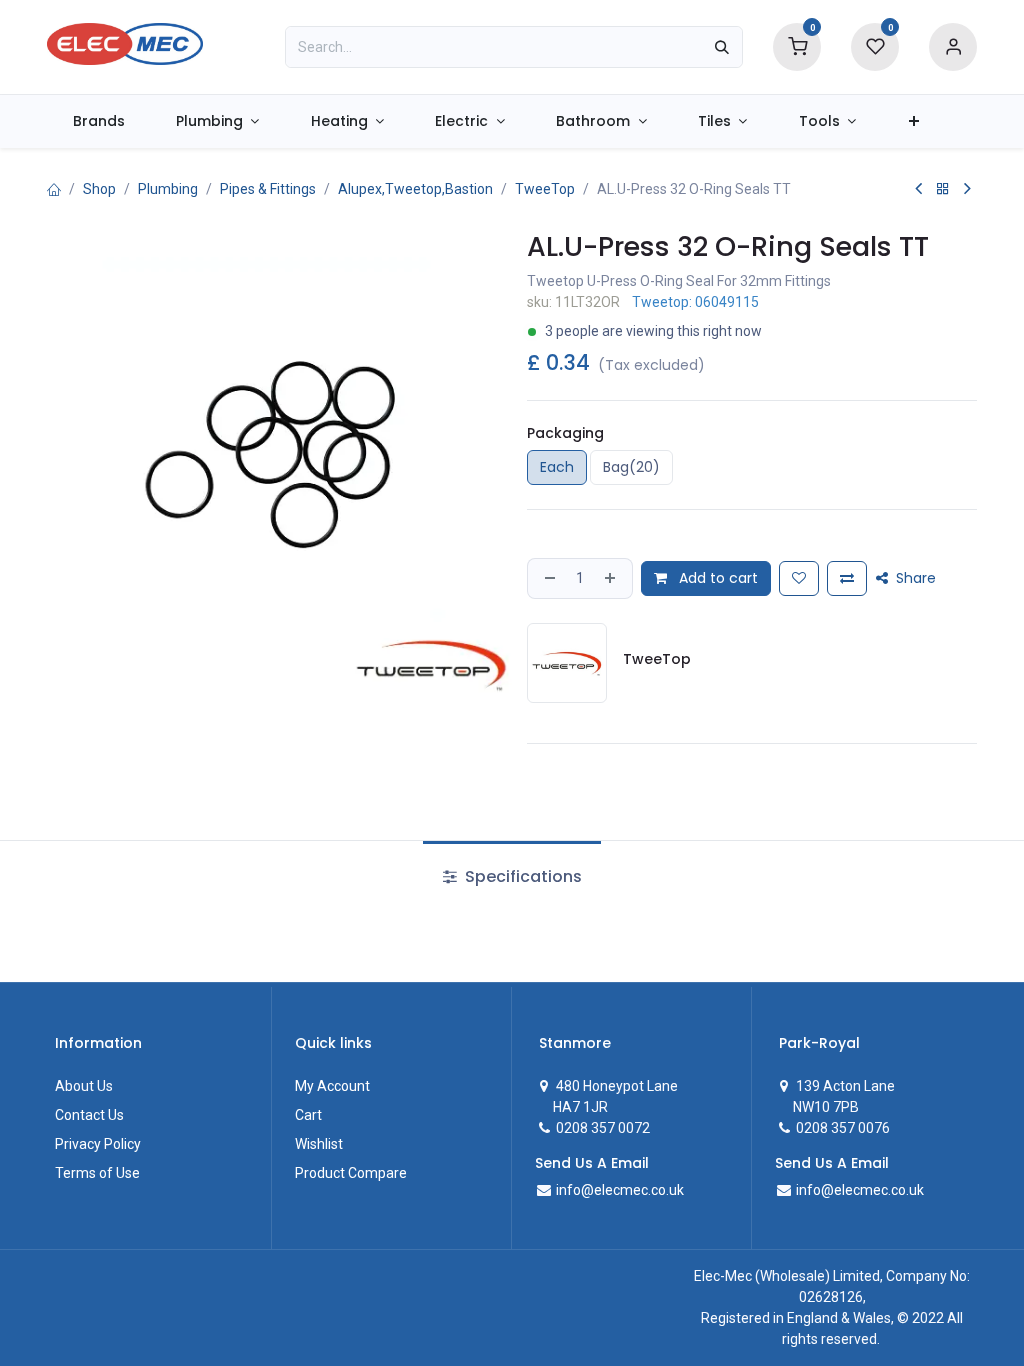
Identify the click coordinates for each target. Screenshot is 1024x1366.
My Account (332, 1086)
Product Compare (351, 1173)
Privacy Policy (98, 1144)
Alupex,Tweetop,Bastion (415, 189)
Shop (99, 189)
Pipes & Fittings (268, 189)
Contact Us (89, 1115)
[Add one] (612, 578)
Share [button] (914, 578)
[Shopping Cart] (797, 46)
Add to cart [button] (716, 578)
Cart (308, 1115)
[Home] (54, 189)
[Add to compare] (847, 578)
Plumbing (168, 189)
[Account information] (953, 46)
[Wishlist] (875, 46)
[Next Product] (967, 189)
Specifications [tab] (521, 876)
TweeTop (545, 189)
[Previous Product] (918, 189)
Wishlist (319, 1144)
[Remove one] (548, 578)
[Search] (722, 47)
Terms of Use (97, 1173)
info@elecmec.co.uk (618, 1190)
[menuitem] (98, 121)
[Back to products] (943, 189)
